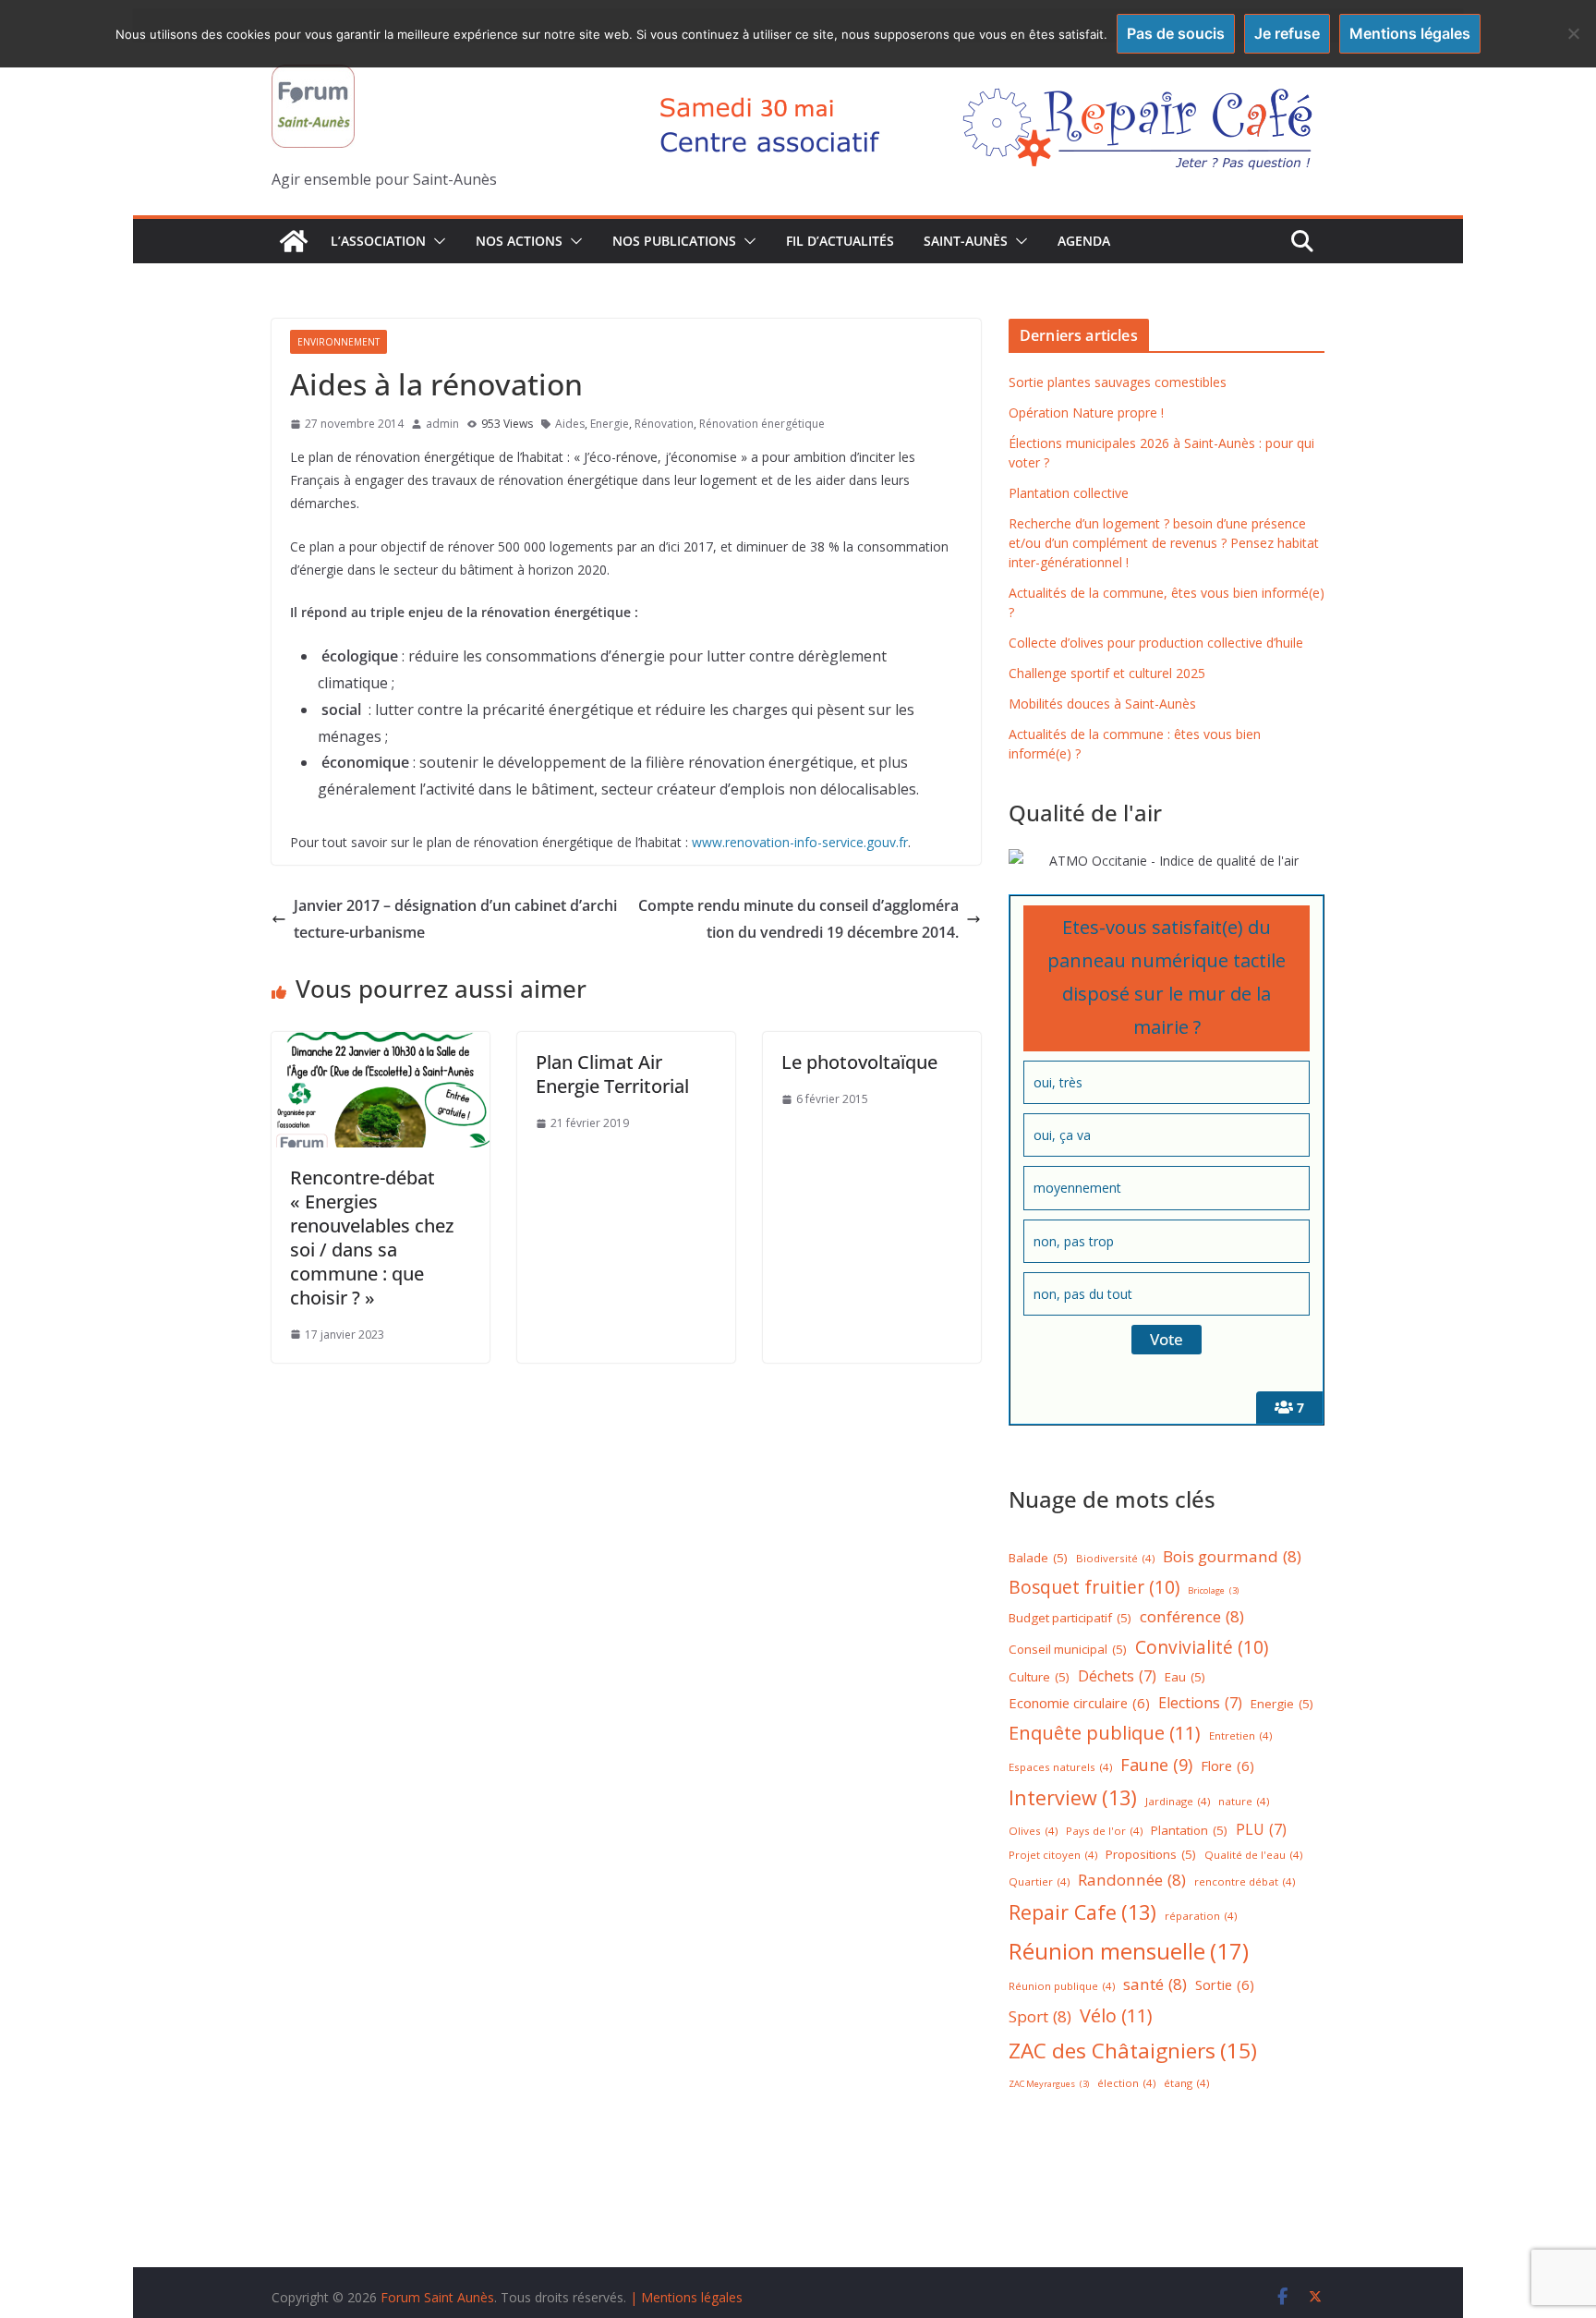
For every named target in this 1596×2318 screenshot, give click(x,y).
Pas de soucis (1176, 33)
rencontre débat (1245, 1881)
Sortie (1225, 1984)
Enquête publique (1105, 1733)
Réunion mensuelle (1129, 1951)
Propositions (1151, 1854)
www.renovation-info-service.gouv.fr (800, 842)
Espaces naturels (1060, 1767)
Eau (1185, 1677)
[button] (436, 241)
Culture (1039, 1677)
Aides (570, 424)
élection (1126, 2083)
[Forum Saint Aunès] (294, 241)
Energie (610, 424)
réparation (1201, 1916)
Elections (1200, 1703)
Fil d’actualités (840, 241)
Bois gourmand (1232, 1556)
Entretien (1240, 1735)
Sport (1040, 2016)
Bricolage (1213, 1590)
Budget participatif (1070, 1618)
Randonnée (1132, 1880)
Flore (1227, 1766)
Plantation (1189, 1830)
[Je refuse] (1573, 33)
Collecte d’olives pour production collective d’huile (1156, 643)
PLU (1261, 1829)
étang (1186, 2083)
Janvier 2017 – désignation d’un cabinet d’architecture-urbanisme (455, 919)
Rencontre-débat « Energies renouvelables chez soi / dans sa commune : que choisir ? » (372, 1238)
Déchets (1117, 1676)
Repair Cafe (1082, 1912)
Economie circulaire (1079, 1703)
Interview (1073, 1797)
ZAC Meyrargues (1049, 2084)
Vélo (1116, 2015)
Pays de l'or (1104, 1831)
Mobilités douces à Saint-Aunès (1102, 704)
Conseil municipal (1068, 1649)
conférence (1192, 1616)
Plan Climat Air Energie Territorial (612, 1074)
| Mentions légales (686, 2297)
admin (442, 424)
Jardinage (1178, 1801)
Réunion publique (1062, 1986)
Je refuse (1287, 33)
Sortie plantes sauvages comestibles (1118, 382)
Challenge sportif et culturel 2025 (1107, 673)
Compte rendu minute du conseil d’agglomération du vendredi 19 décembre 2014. (798, 919)
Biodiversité (1115, 1558)
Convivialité (1202, 1647)
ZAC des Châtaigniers (1133, 2051)
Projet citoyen (1053, 1855)
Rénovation (664, 424)
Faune (1156, 1765)
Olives (1033, 1831)
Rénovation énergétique (762, 424)
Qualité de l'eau (1253, 1855)
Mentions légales (1410, 33)
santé (1155, 1984)
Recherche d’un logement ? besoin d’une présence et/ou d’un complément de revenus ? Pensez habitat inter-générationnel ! (1164, 543)
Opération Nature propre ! (1086, 413)
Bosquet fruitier (1094, 1587)
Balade (1038, 1558)
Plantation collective (1069, 493)
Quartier (1039, 1881)
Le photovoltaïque (859, 1062)
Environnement (339, 342)
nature (1244, 1801)
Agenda (1084, 241)
